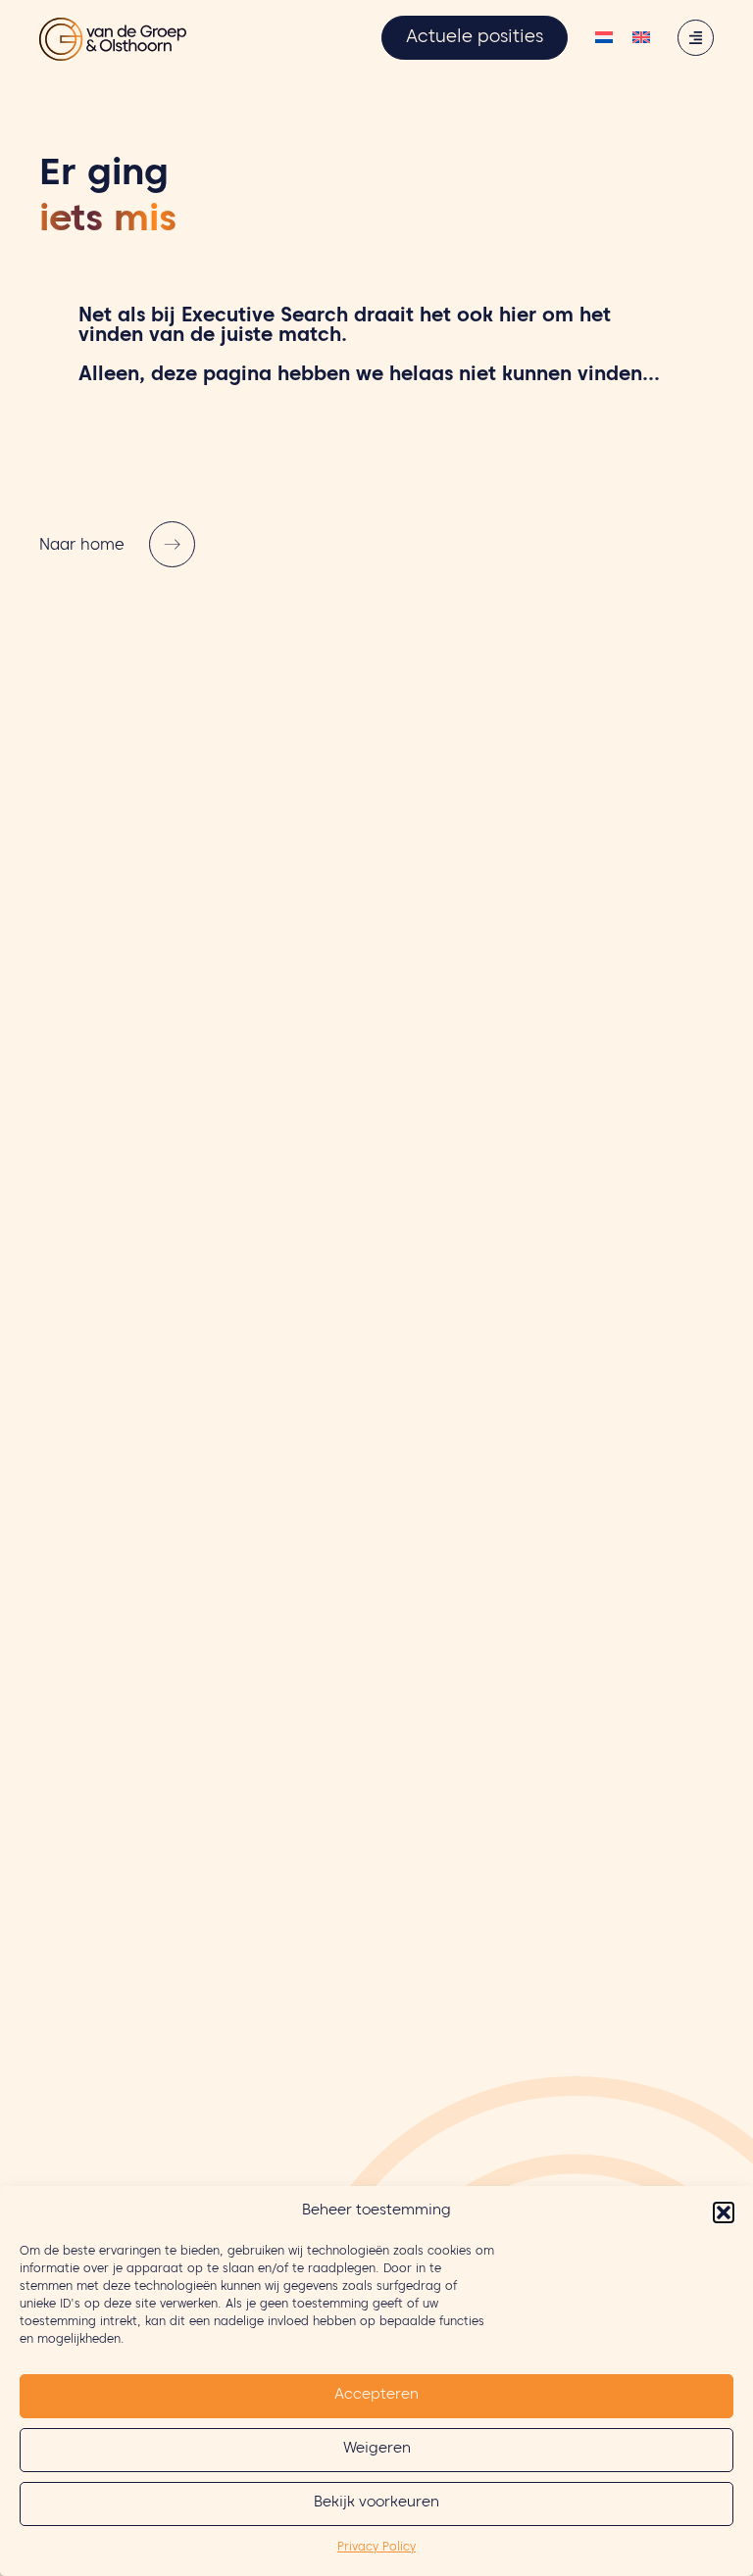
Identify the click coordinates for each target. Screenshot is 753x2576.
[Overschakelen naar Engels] (641, 40)
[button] (724, 2212)
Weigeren (377, 2450)
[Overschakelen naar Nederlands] (604, 40)
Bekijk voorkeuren (376, 2504)
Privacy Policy (376, 2548)
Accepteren (376, 2396)
